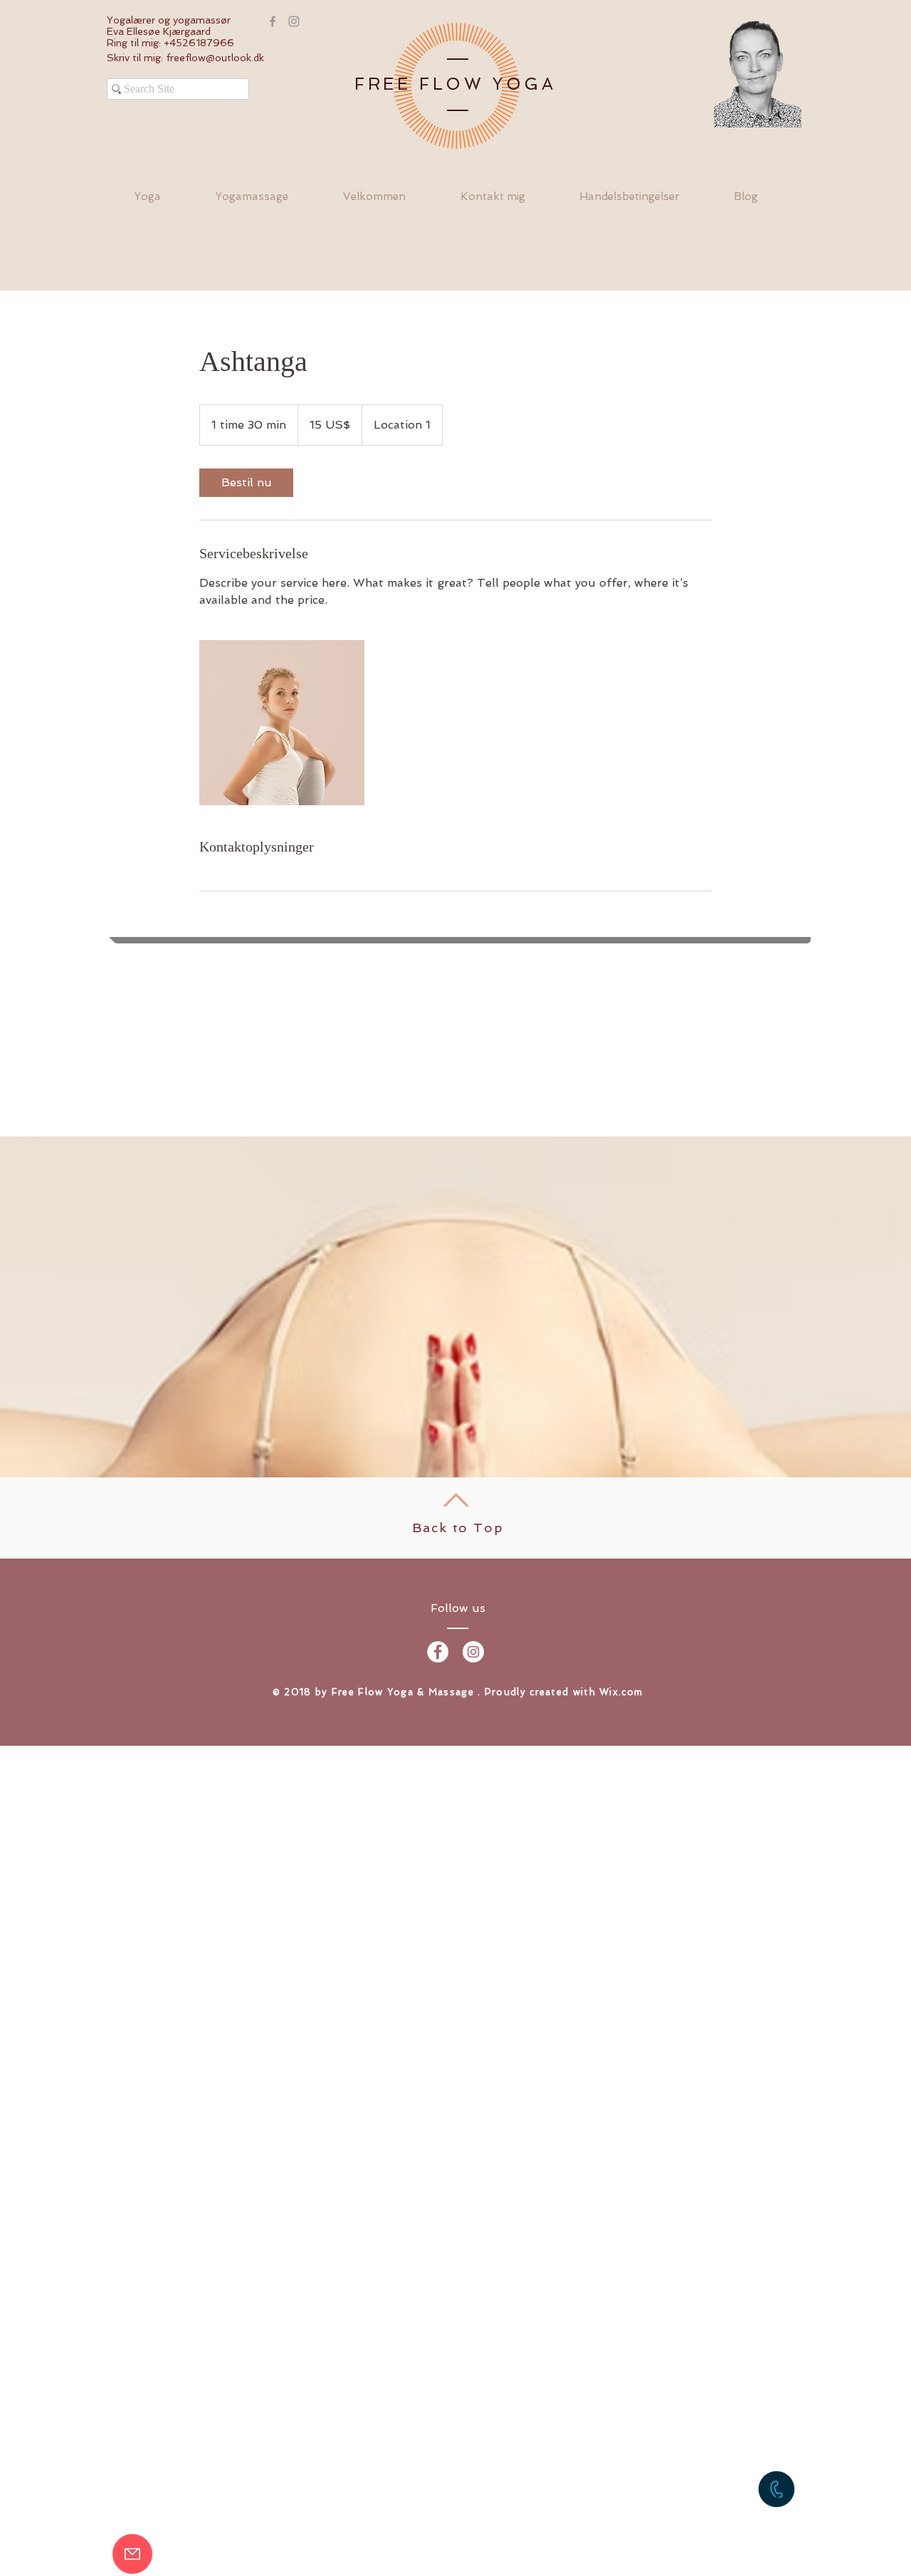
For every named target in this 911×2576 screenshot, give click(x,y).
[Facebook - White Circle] (438, 1652)
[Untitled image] (282, 723)
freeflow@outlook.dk (215, 58)
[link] (246, 483)
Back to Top (458, 1528)
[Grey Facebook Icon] (273, 21)
